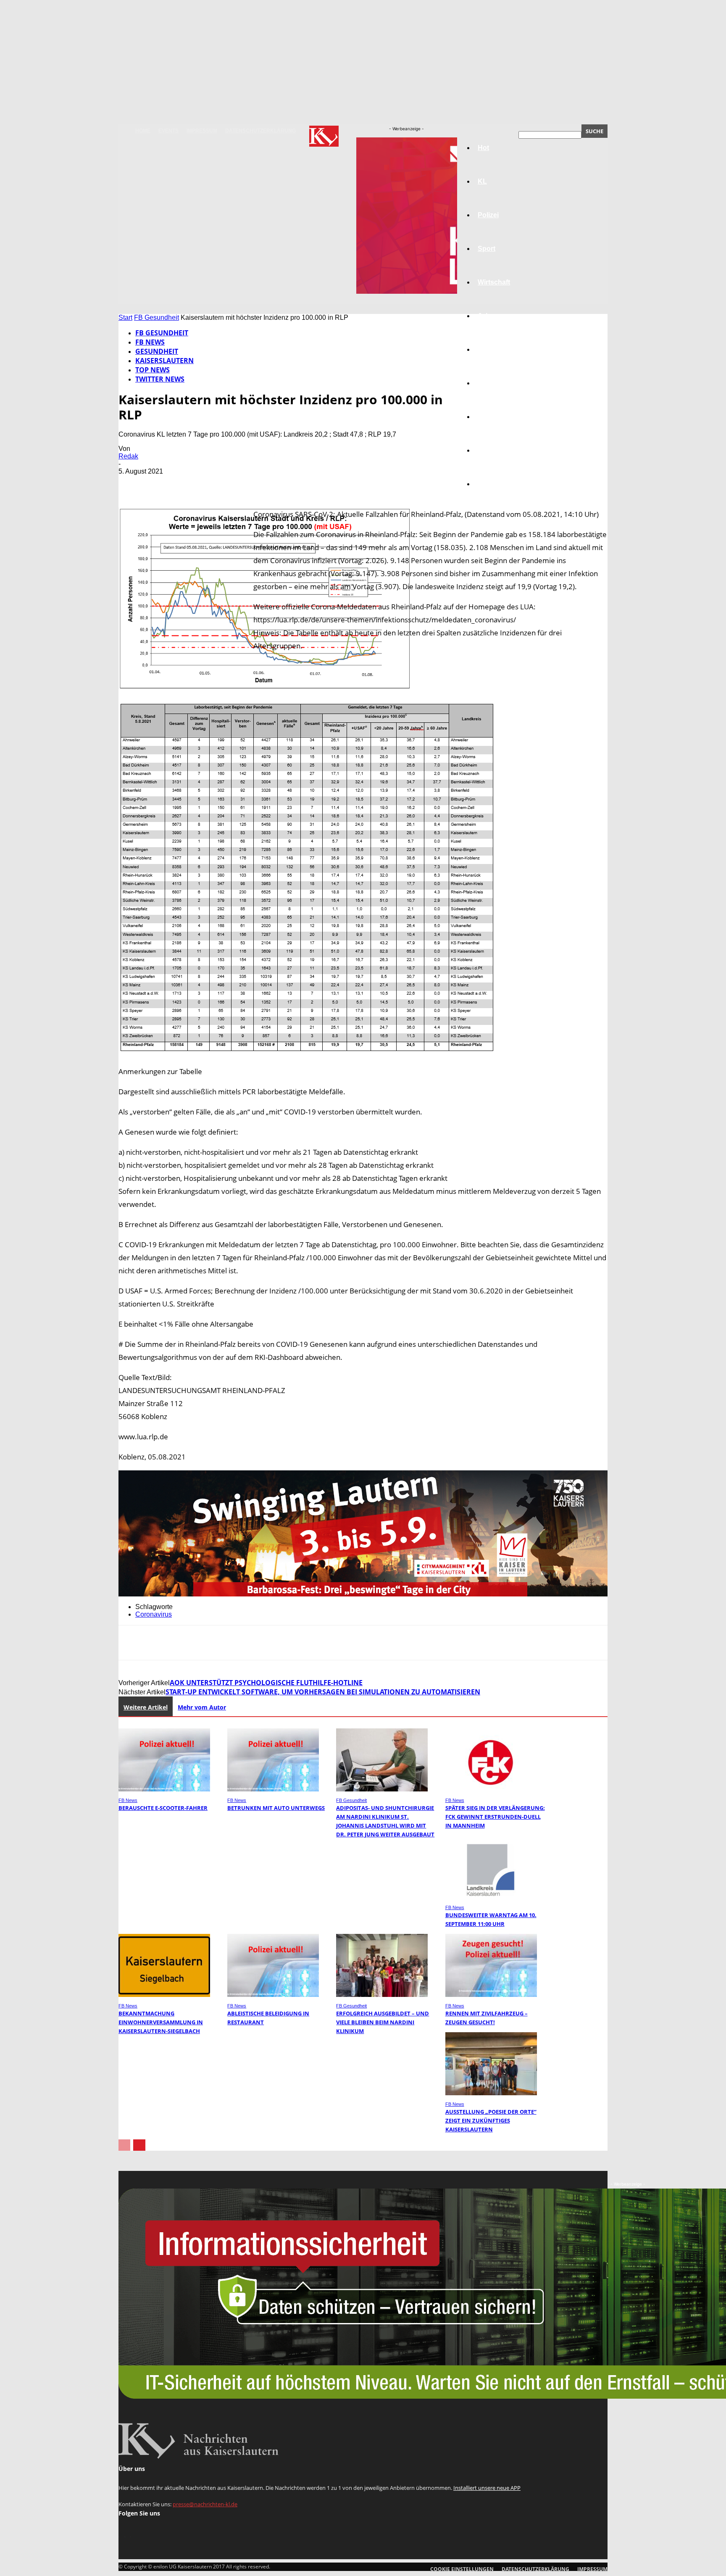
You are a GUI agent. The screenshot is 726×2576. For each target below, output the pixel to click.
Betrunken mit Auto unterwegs (276, 1808)
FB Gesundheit (157, 317)
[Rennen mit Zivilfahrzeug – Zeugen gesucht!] (491, 1995)
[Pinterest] (193, 484)
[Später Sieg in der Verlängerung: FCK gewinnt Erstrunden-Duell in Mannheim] (491, 1789)
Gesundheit (496, 417)
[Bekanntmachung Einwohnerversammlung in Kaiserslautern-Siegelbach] (164, 1995)
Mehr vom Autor (202, 1707)
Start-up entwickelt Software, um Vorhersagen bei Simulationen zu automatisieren (323, 1692)
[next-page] (139, 2145)
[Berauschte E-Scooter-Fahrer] (164, 1789)
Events (168, 131)
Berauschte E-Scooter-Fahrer (163, 1808)
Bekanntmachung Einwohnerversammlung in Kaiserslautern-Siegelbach (161, 2022)
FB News (150, 342)
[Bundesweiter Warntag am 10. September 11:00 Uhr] (491, 1896)
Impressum (202, 131)
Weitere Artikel (146, 1707)
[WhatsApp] (223, 484)
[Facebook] (132, 484)
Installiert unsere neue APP (487, 2488)
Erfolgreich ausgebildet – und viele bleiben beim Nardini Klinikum (383, 2022)
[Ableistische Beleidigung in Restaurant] (273, 1995)
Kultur (488, 450)
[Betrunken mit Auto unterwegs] (273, 1789)
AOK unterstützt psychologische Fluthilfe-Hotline (266, 1683)
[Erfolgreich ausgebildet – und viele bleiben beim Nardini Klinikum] (382, 1995)
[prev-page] (124, 2145)
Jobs (486, 316)
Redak (128, 456)
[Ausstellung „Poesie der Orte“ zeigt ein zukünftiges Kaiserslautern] (491, 2093)
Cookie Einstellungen (462, 2569)
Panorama (494, 484)
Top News (153, 370)
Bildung (490, 349)
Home (143, 131)
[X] (163, 484)
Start (125, 317)
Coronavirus (154, 1614)
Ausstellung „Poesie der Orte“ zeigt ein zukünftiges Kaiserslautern (491, 2120)
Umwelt (489, 383)
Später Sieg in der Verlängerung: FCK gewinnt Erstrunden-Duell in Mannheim (495, 1817)
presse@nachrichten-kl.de (205, 2504)
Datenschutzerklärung (260, 131)
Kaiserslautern (164, 361)
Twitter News (160, 379)
